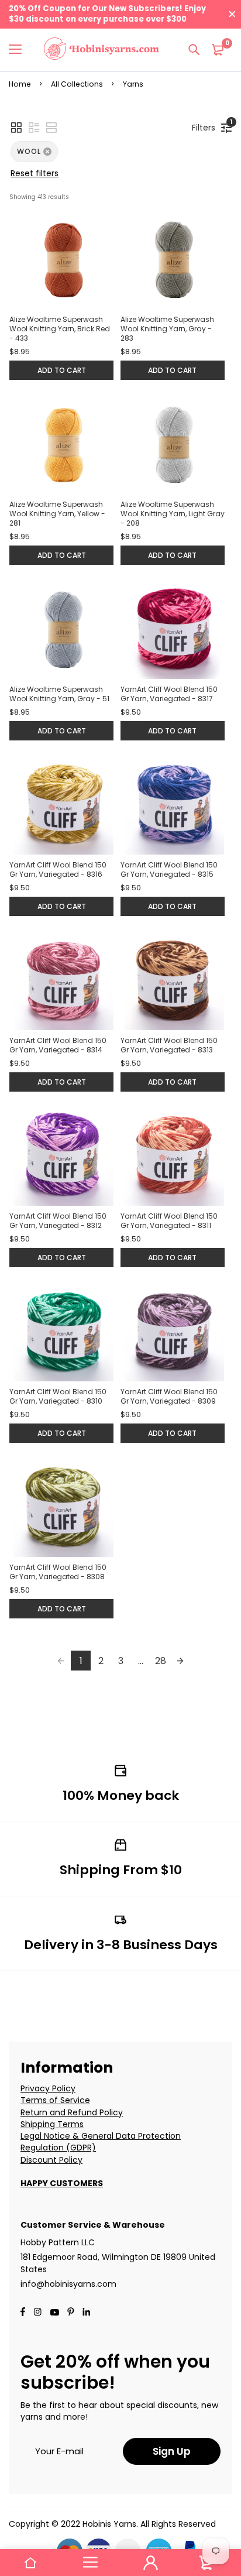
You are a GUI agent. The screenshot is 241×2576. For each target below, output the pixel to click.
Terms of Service (55, 2100)
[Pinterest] (71, 2313)
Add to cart (62, 370)
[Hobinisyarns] (101, 50)
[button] (16, 128)
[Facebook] (23, 2313)
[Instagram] (37, 2313)
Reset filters (35, 173)
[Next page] (180, 1661)
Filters (206, 126)
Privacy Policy (48, 2088)
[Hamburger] (20, 50)
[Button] (194, 50)
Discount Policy (51, 2160)
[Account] (151, 2563)
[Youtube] (86, 2313)
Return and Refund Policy (72, 2112)
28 (161, 1661)
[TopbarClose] (232, 14)
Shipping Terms (52, 2124)
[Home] (30, 2563)
